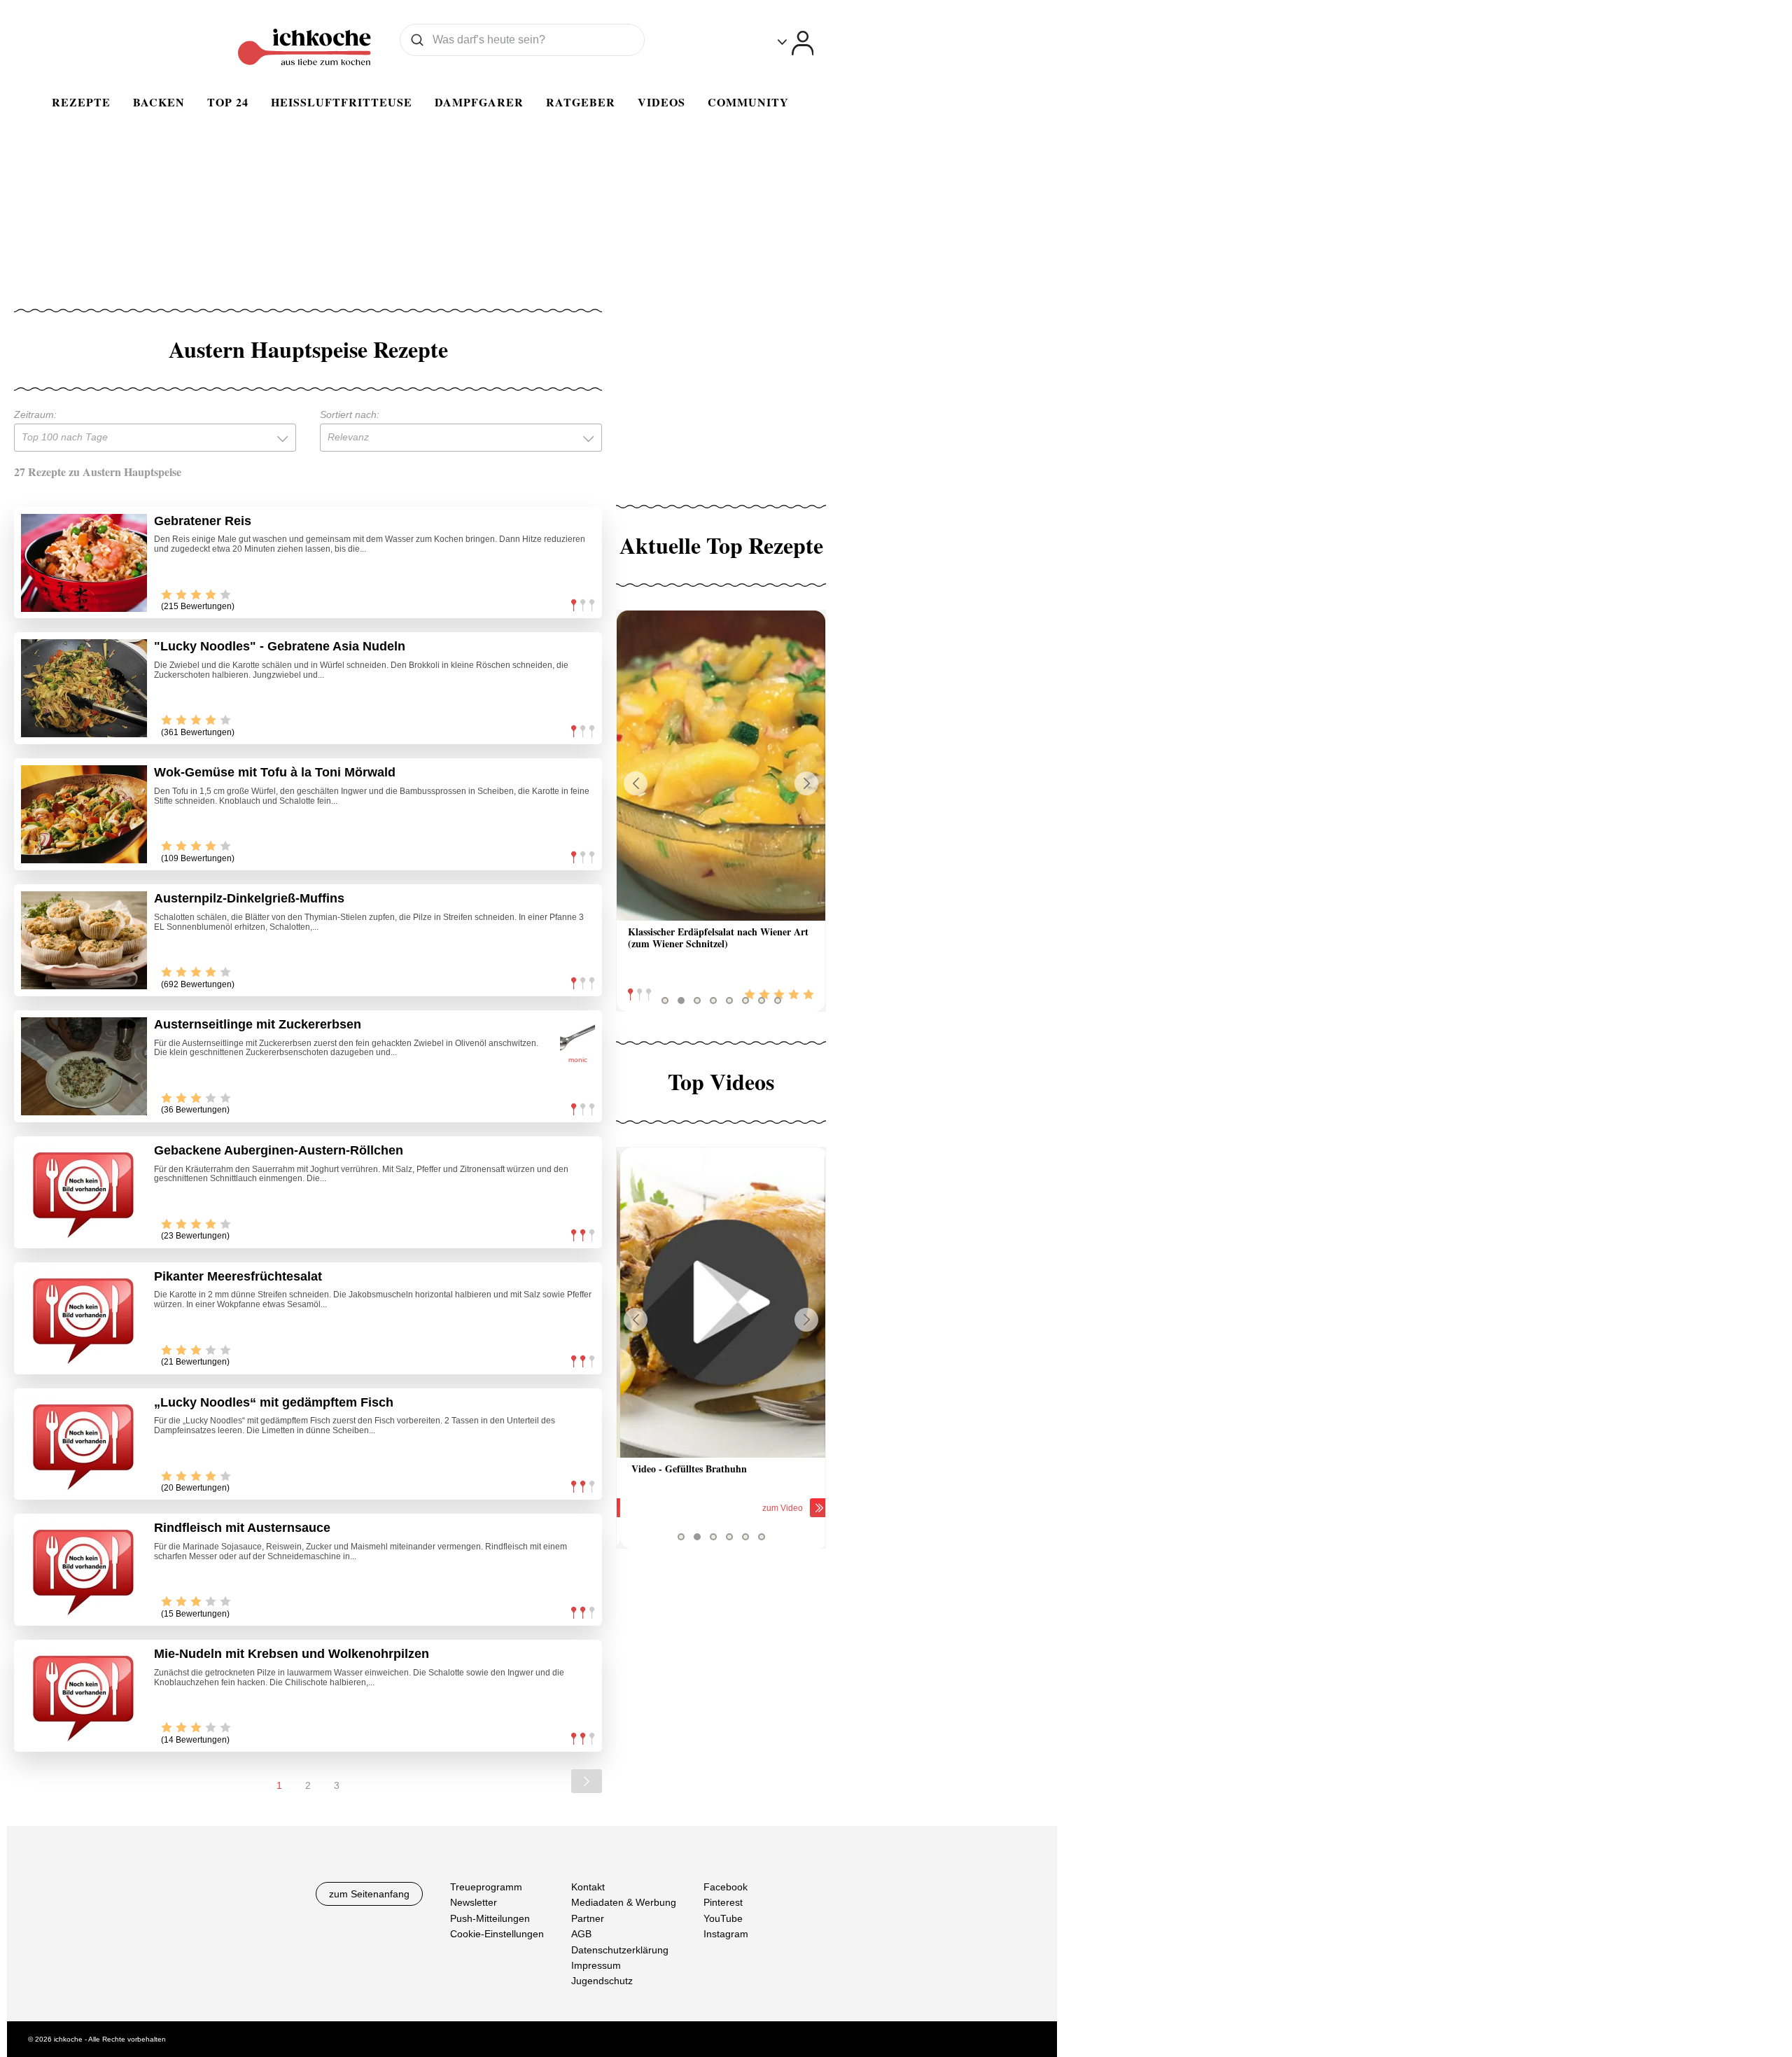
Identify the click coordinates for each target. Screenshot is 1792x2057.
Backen (159, 102)
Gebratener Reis (203, 521)
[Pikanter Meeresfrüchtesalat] (84, 1318)
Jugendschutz (602, 1981)
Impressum (596, 1965)
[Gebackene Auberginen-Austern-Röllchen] (84, 1192)
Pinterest (723, 1903)
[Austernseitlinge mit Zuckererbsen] (84, 1066)
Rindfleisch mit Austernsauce (242, 1528)
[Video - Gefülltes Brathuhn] (721, 1303)
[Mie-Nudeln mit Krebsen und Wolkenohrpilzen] (84, 1696)
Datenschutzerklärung (620, 1950)
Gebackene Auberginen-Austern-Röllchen (279, 1150)
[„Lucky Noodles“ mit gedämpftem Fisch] (84, 1444)
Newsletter (474, 1903)
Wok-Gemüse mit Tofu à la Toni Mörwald (275, 772)
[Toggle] (796, 43)
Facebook (726, 1887)
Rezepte (81, 102)
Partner (588, 1918)
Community (748, 102)
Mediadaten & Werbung (624, 1903)
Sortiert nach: (350, 414)
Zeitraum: (35, 414)
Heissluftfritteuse (342, 102)
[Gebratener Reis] (84, 563)
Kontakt (588, 1887)
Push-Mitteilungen (490, 1918)
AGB (581, 1934)
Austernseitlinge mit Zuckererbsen (258, 1024)
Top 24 (228, 102)
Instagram (726, 1934)
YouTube (723, 1918)
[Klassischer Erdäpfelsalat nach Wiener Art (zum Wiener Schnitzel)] (721, 766)
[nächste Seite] (587, 1781)
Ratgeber (581, 102)
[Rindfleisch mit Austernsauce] (84, 1570)
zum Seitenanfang (369, 1894)
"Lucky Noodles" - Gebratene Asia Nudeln (280, 646)
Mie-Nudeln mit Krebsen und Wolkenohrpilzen (292, 1654)
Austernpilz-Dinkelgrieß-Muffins (249, 898)
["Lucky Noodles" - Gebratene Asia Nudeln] (84, 688)
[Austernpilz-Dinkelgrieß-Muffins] (84, 940)
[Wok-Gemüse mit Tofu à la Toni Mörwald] (84, 814)
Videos (661, 102)
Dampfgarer (479, 102)
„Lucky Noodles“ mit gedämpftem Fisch (274, 1402)
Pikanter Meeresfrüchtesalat (238, 1276)
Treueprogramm (486, 1887)
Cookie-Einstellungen (497, 1934)
